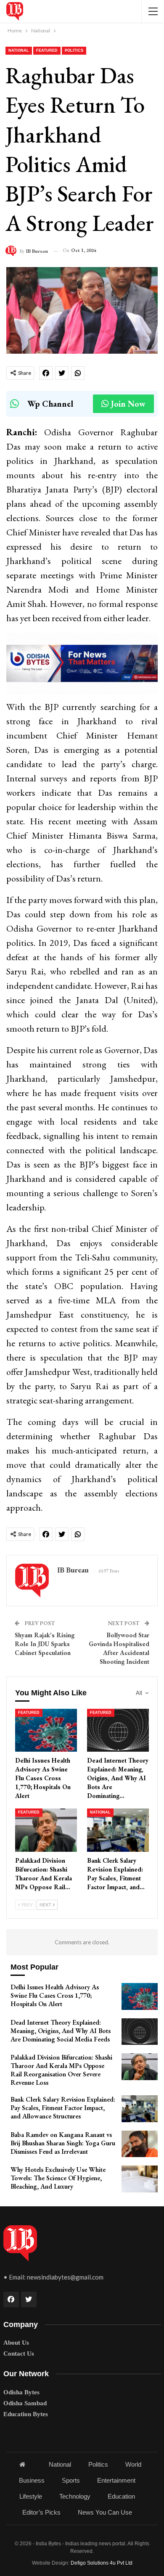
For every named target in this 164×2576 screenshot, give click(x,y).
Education (121, 2496)
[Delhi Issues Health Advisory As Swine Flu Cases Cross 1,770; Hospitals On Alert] (46, 1730)
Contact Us (19, 2354)
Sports (71, 2480)
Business (32, 2480)
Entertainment (116, 2480)
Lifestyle (31, 2496)
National (19, 50)
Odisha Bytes (21, 2392)
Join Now (128, 404)
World (133, 2464)
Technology (75, 2496)
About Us (16, 2343)
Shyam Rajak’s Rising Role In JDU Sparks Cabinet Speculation (45, 1644)
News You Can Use (105, 2512)
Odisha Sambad (25, 2403)
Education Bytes (26, 2414)
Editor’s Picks (41, 2512)
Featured (47, 50)
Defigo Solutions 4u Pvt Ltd (102, 2563)
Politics (74, 50)
